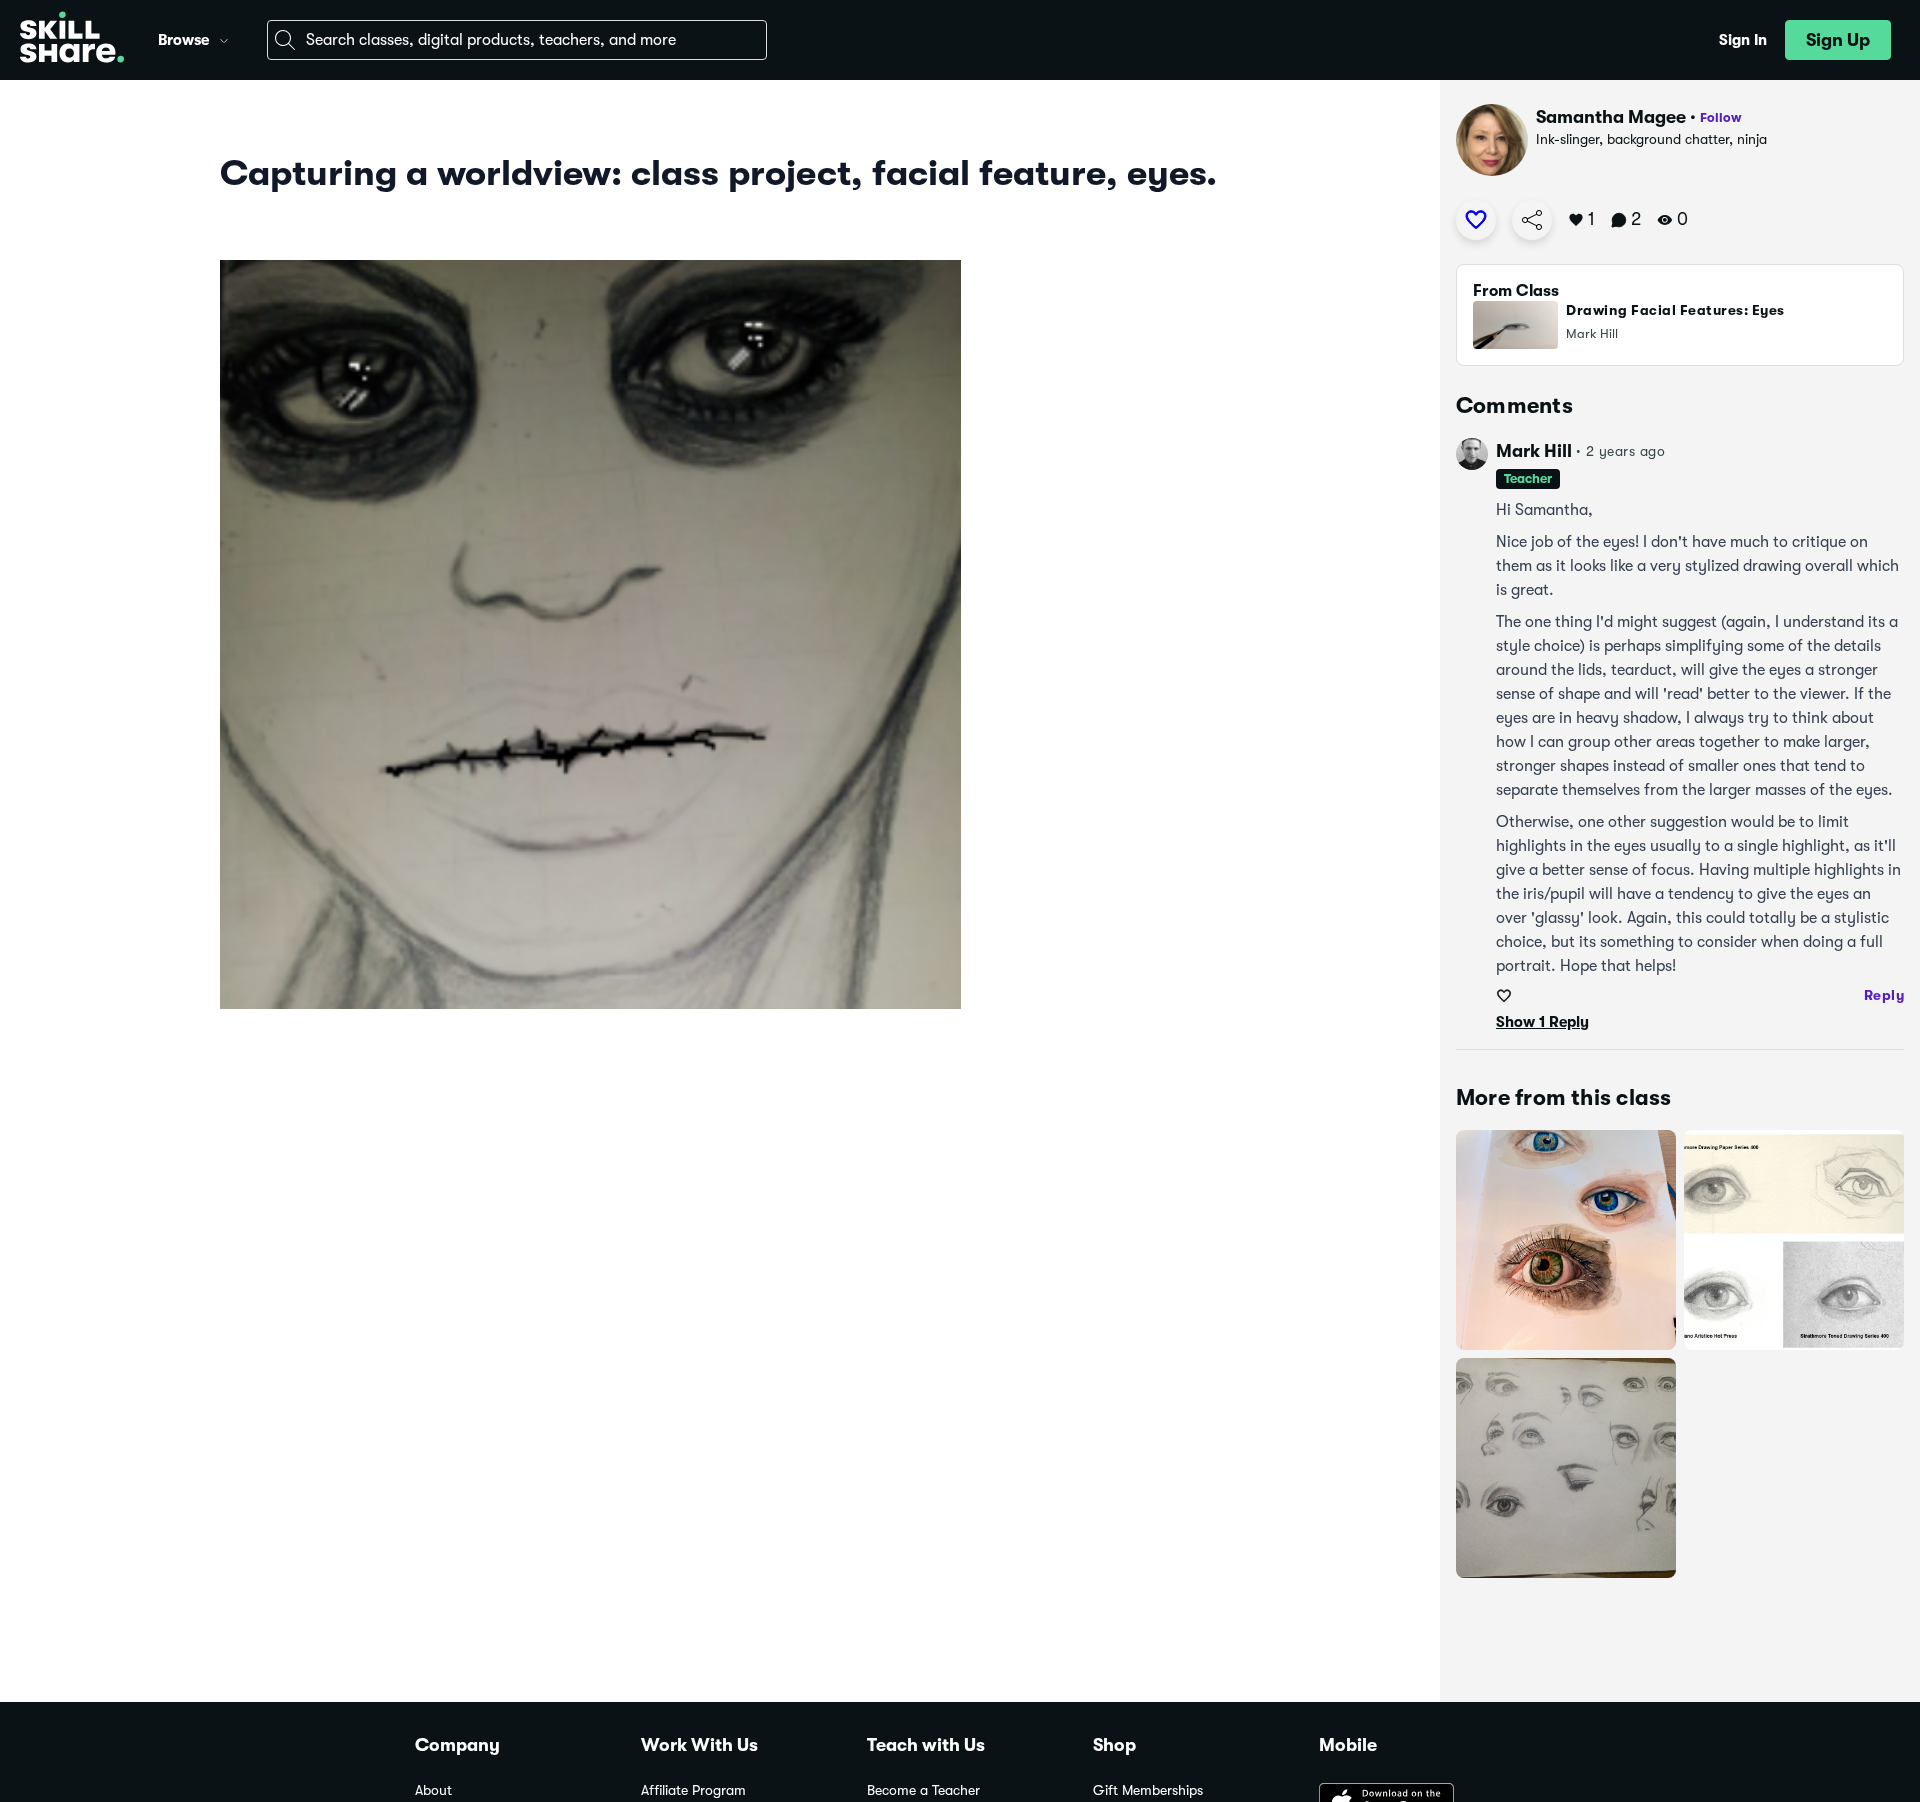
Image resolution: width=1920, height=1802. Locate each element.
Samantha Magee (1611, 117)
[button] (224, 38)
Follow (1721, 117)
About (433, 1790)
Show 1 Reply (1542, 1022)
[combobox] (517, 40)
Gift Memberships (1148, 1790)
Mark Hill (1534, 451)
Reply (1884, 995)
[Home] (72, 40)
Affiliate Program (693, 1790)
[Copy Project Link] (1532, 220)
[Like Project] (1476, 220)
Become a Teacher (923, 1790)
